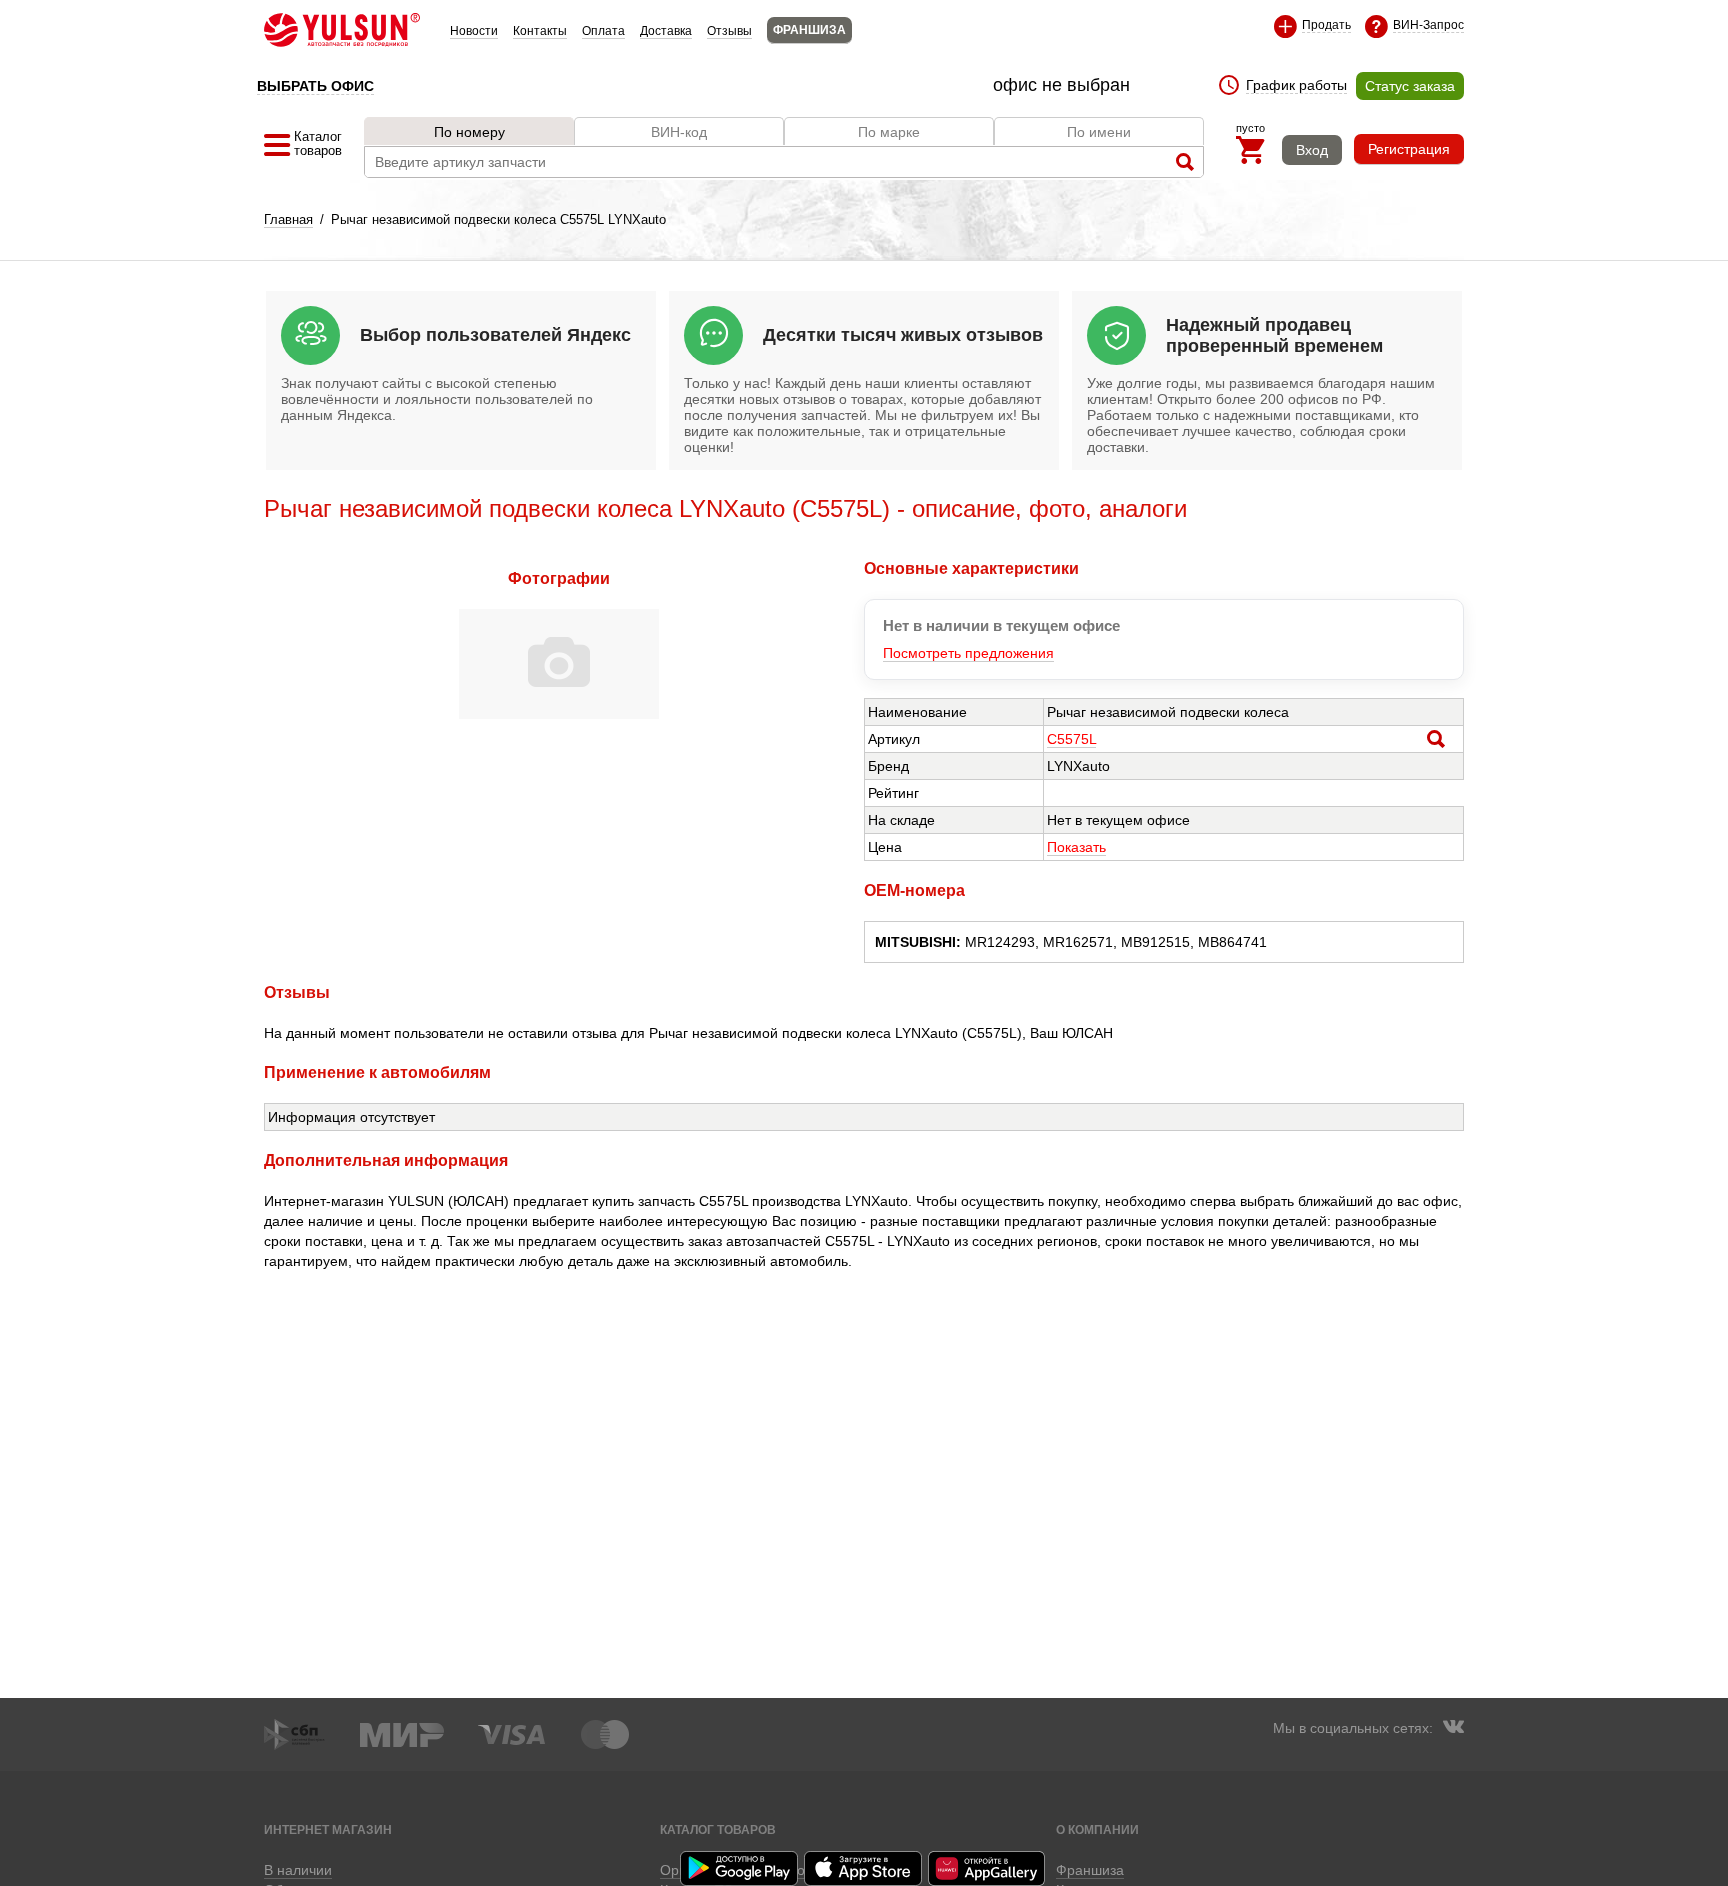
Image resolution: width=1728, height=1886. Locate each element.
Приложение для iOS (864, 1868)
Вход (1312, 150)
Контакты (540, 31)
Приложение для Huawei (988, 1868)
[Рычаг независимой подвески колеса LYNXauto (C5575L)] (559, 714)
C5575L (1071, 739)
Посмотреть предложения (968, 653)
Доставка (666, 31)
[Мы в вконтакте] (1453, 1729)
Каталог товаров (718, 1829)
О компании (1097, 1829)
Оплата (603, 31)
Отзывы (729, 31)
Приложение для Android (740, 1868)
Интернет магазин (328, 1829)
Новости (474, 31)
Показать (1076, 847)
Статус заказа (1410, 86)
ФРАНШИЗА (809, 30)
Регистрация (1409, 149)
